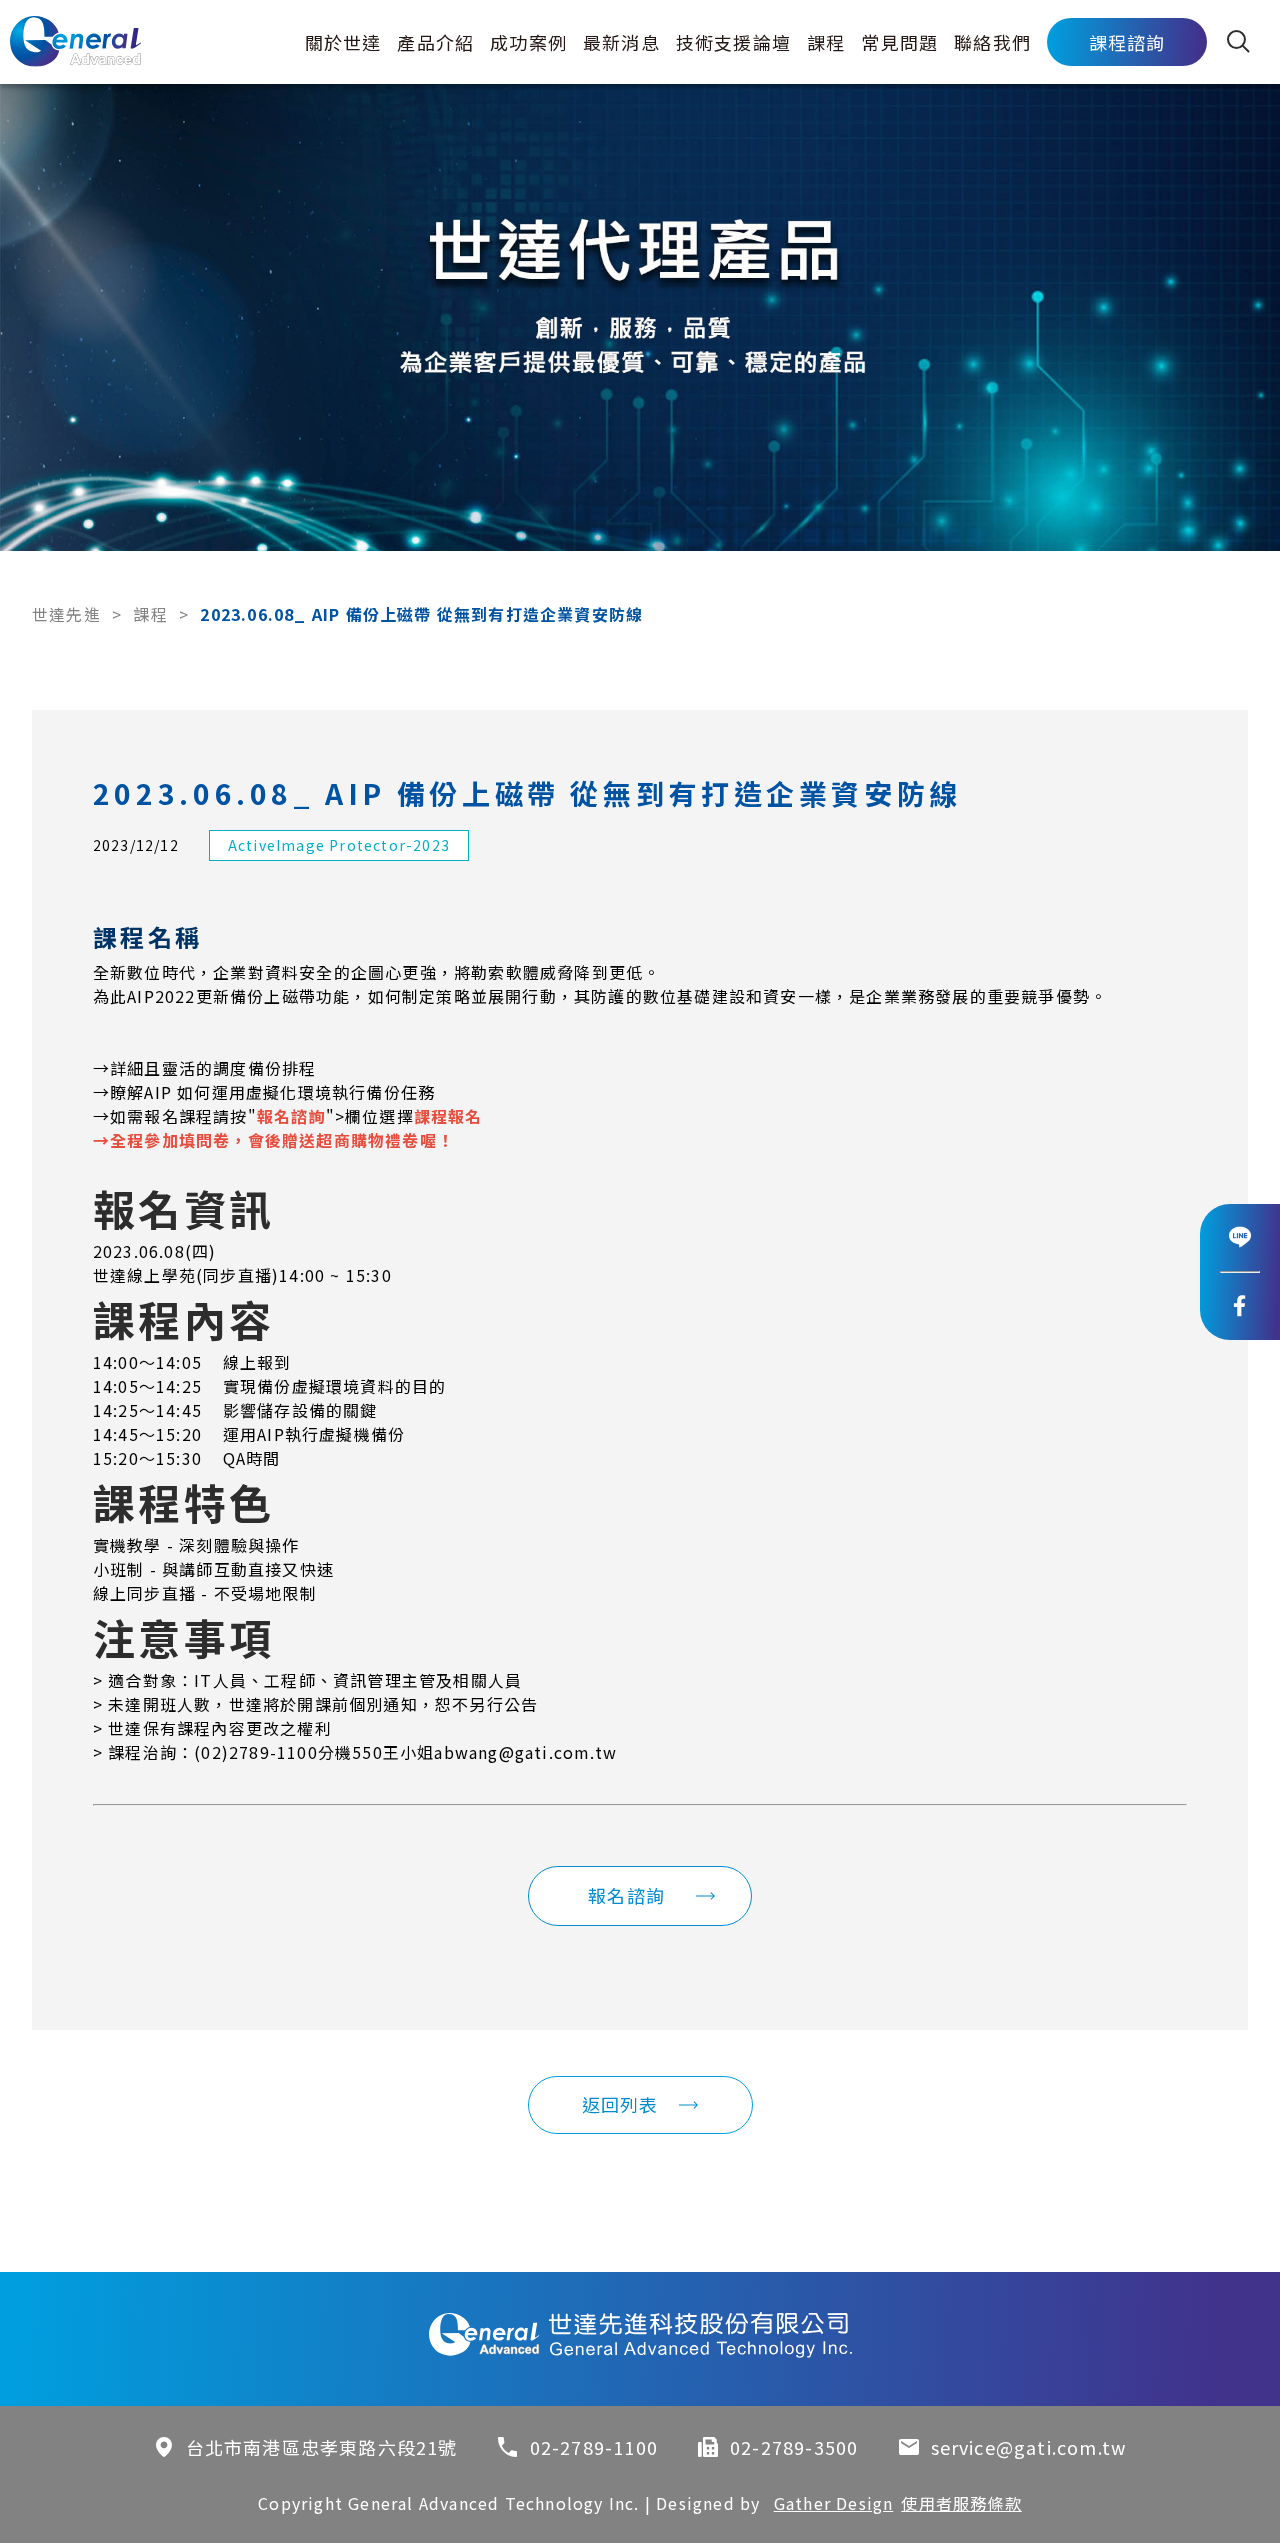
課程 (826, 42)
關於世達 (343, 42)
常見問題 (899, 42)
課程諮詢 (1127, 42)
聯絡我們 (992, 42)
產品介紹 (435, 42)
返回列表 (620, 2104)
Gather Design (834, 2503)
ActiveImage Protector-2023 (339, 845)
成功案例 (528, 42)
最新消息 (621, 42)
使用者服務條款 (961, 2503)
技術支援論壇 (733, 42)
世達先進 (66, 614)
